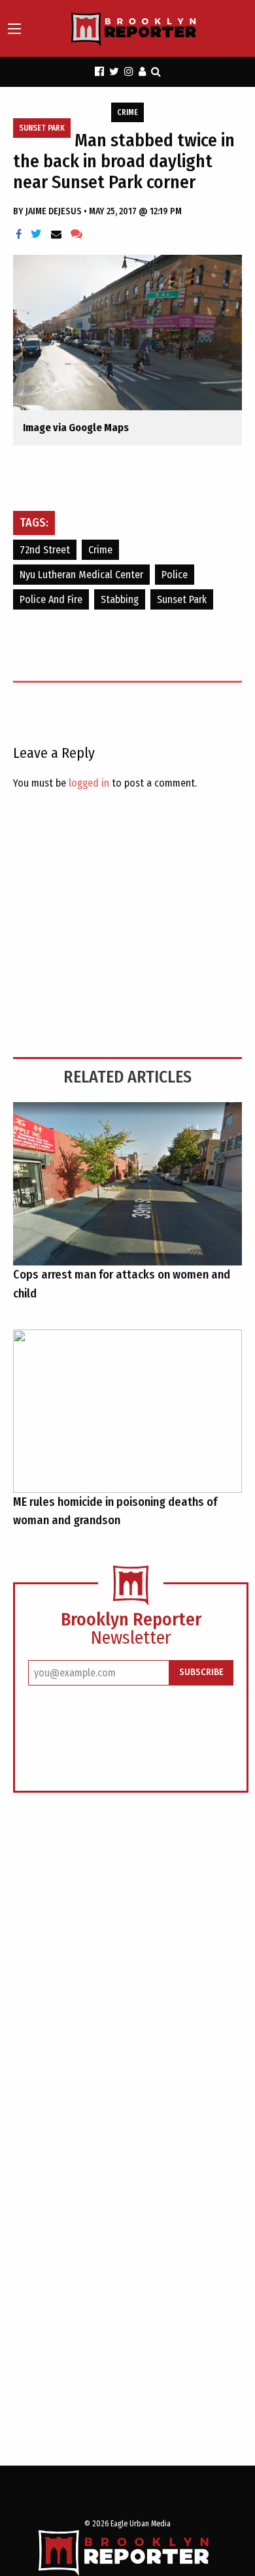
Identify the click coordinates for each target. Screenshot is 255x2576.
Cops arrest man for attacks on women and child (122, 1284)
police (175, 575)
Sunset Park (42, 128)
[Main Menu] (14, 29)
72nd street (45, 550)
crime (100, 550)
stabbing (120, 599)
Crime (127, 112)
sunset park (182, 599)
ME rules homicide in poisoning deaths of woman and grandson (115, 1511)
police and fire (51, 599)
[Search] (156, 72)
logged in (89, 783)
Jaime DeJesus (55, 211)
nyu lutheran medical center (81, 575)
